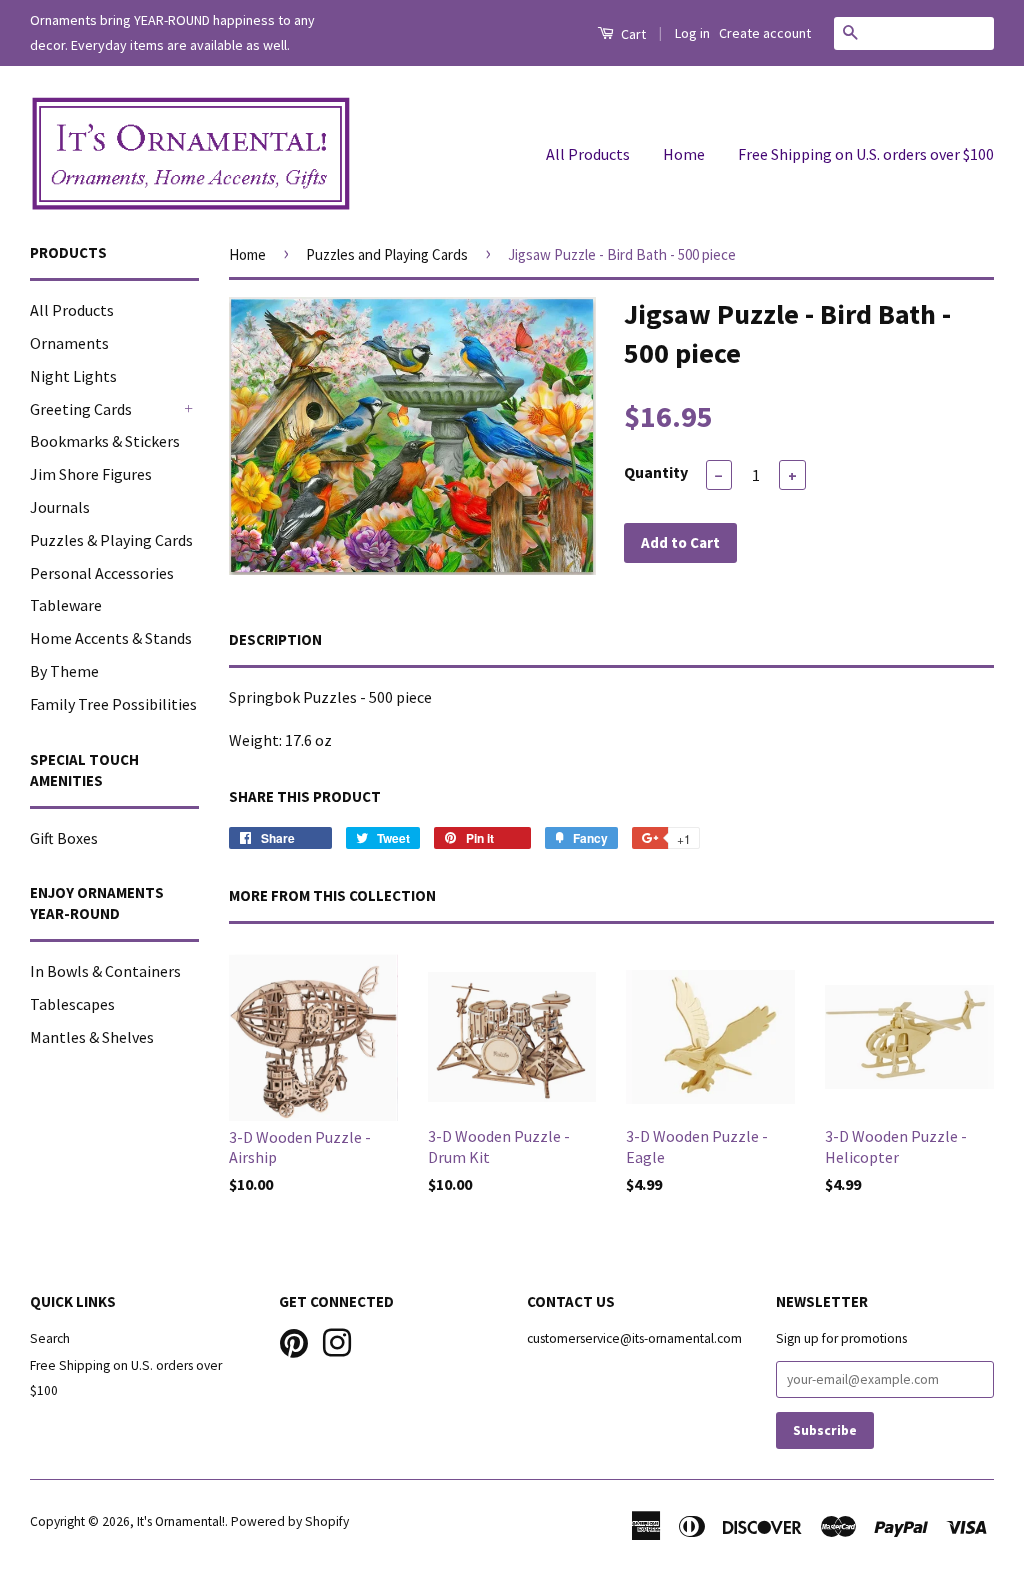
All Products (588, 154)
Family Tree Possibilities (113, 704)
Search (50, 1338)
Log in (692, 33)
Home (684, 154)
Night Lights (73, 376)
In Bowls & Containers (105, 971)
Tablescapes (72, 1004)
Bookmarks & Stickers (105, 441)
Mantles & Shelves (92, 1037)
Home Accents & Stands (111, 638)
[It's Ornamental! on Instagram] (337, 1340)
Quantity (656, 472)
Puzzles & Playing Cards (111, 540)
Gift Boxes (64, 838)
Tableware (66, 605)
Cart (632, 34)
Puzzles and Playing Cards (387, 254)
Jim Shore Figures (91, 474)
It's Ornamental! (181, 1521)
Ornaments (69, 343)
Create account (765, 33)
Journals (60, 507)
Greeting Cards (81, 409)
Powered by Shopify (290, 1521)
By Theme (64, 671)
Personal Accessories (102, 573)
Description (275, 639)
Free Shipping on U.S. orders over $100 (866, 154)
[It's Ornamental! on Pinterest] (294, 1340)
